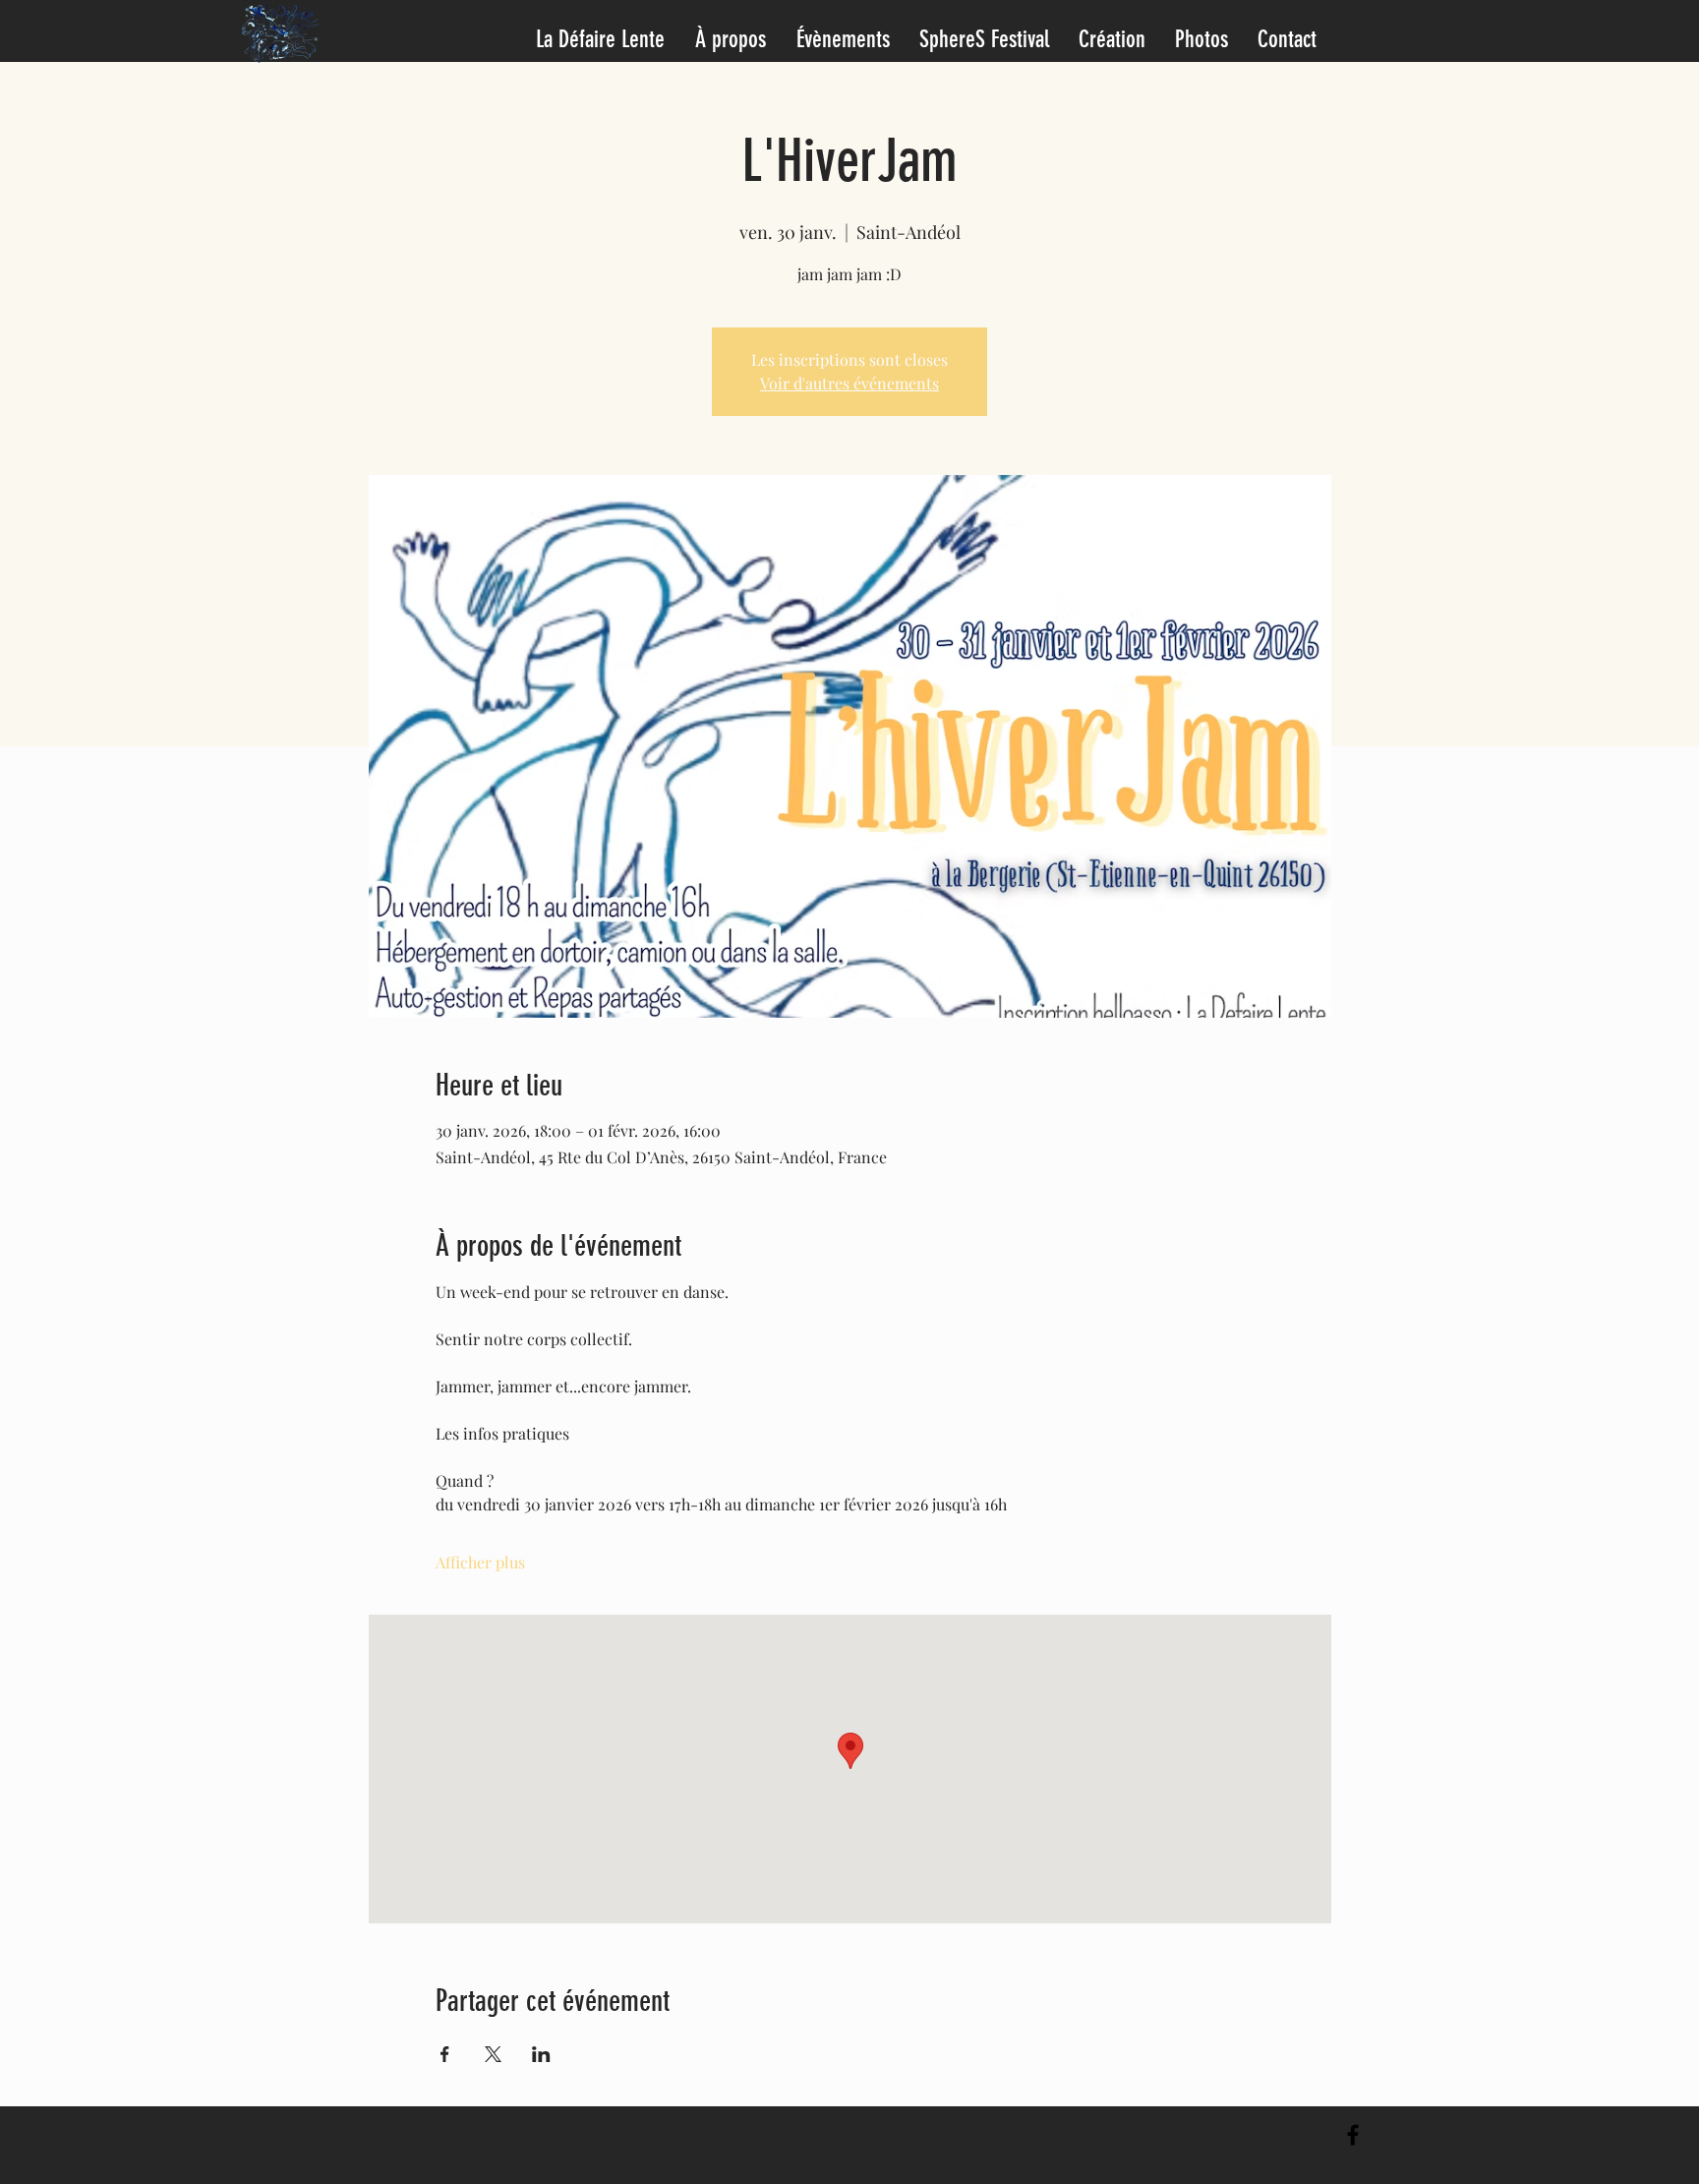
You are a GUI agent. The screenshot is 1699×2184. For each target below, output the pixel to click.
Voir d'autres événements (849, 383)
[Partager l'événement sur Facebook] (445, 2054)
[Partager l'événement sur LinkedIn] (541, 2054)
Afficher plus (480, 1562)
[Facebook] (1353, 2135)
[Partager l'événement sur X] (493, 2054)
